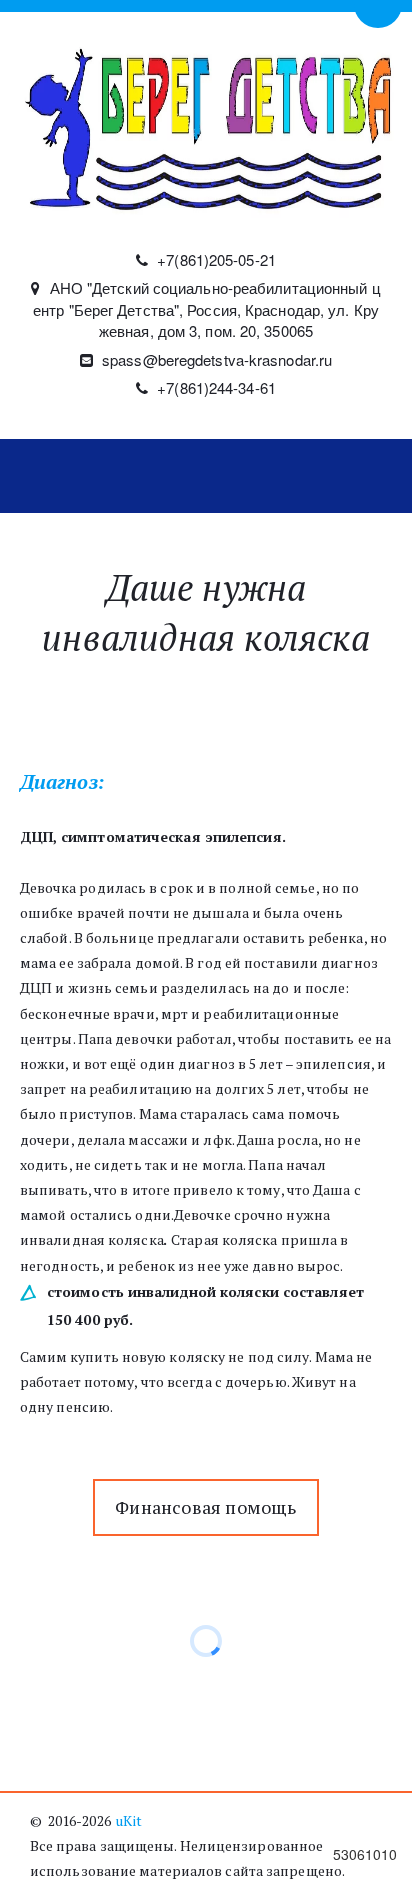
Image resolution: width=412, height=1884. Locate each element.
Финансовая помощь (205, 1507)
